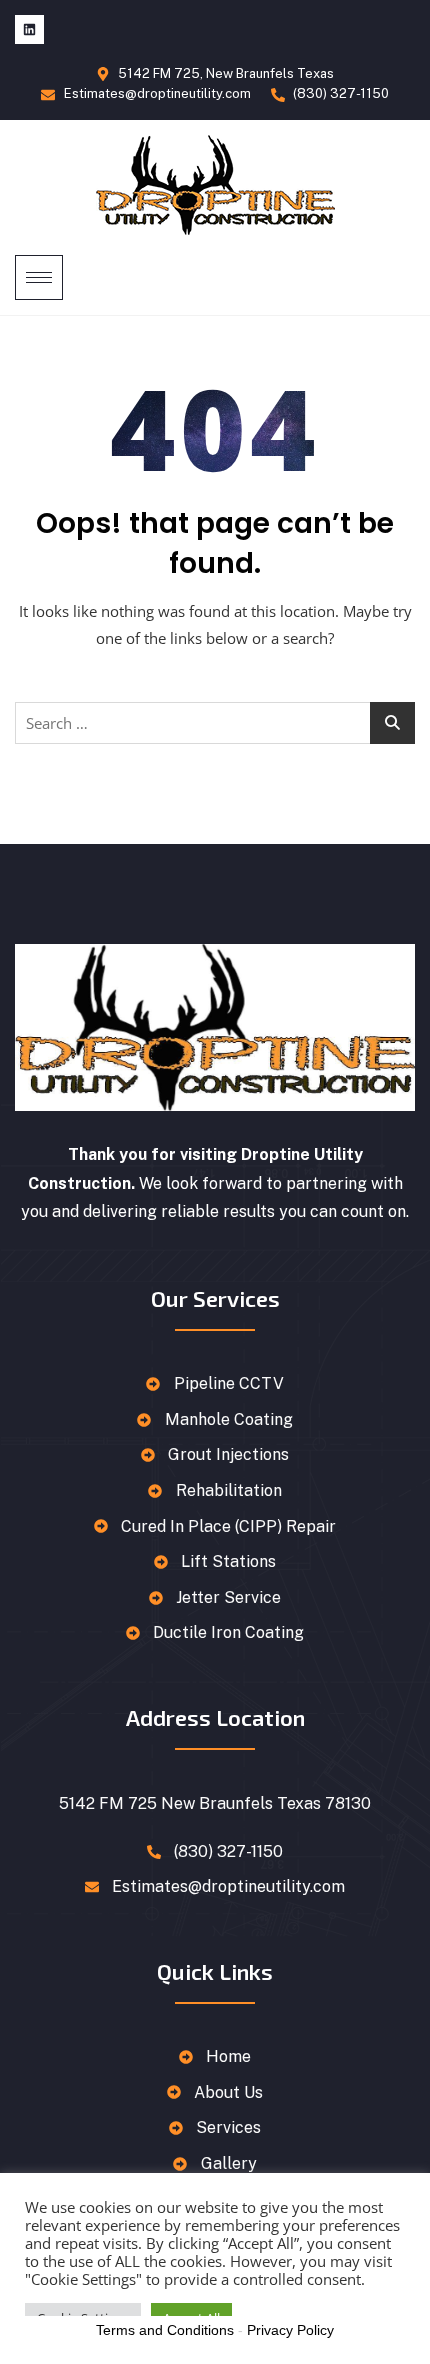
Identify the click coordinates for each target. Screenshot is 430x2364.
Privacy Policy (290, 2330)
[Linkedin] (29, 29)
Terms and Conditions (165, 2330)
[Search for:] (215, 723)
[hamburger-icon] (39, 277)
